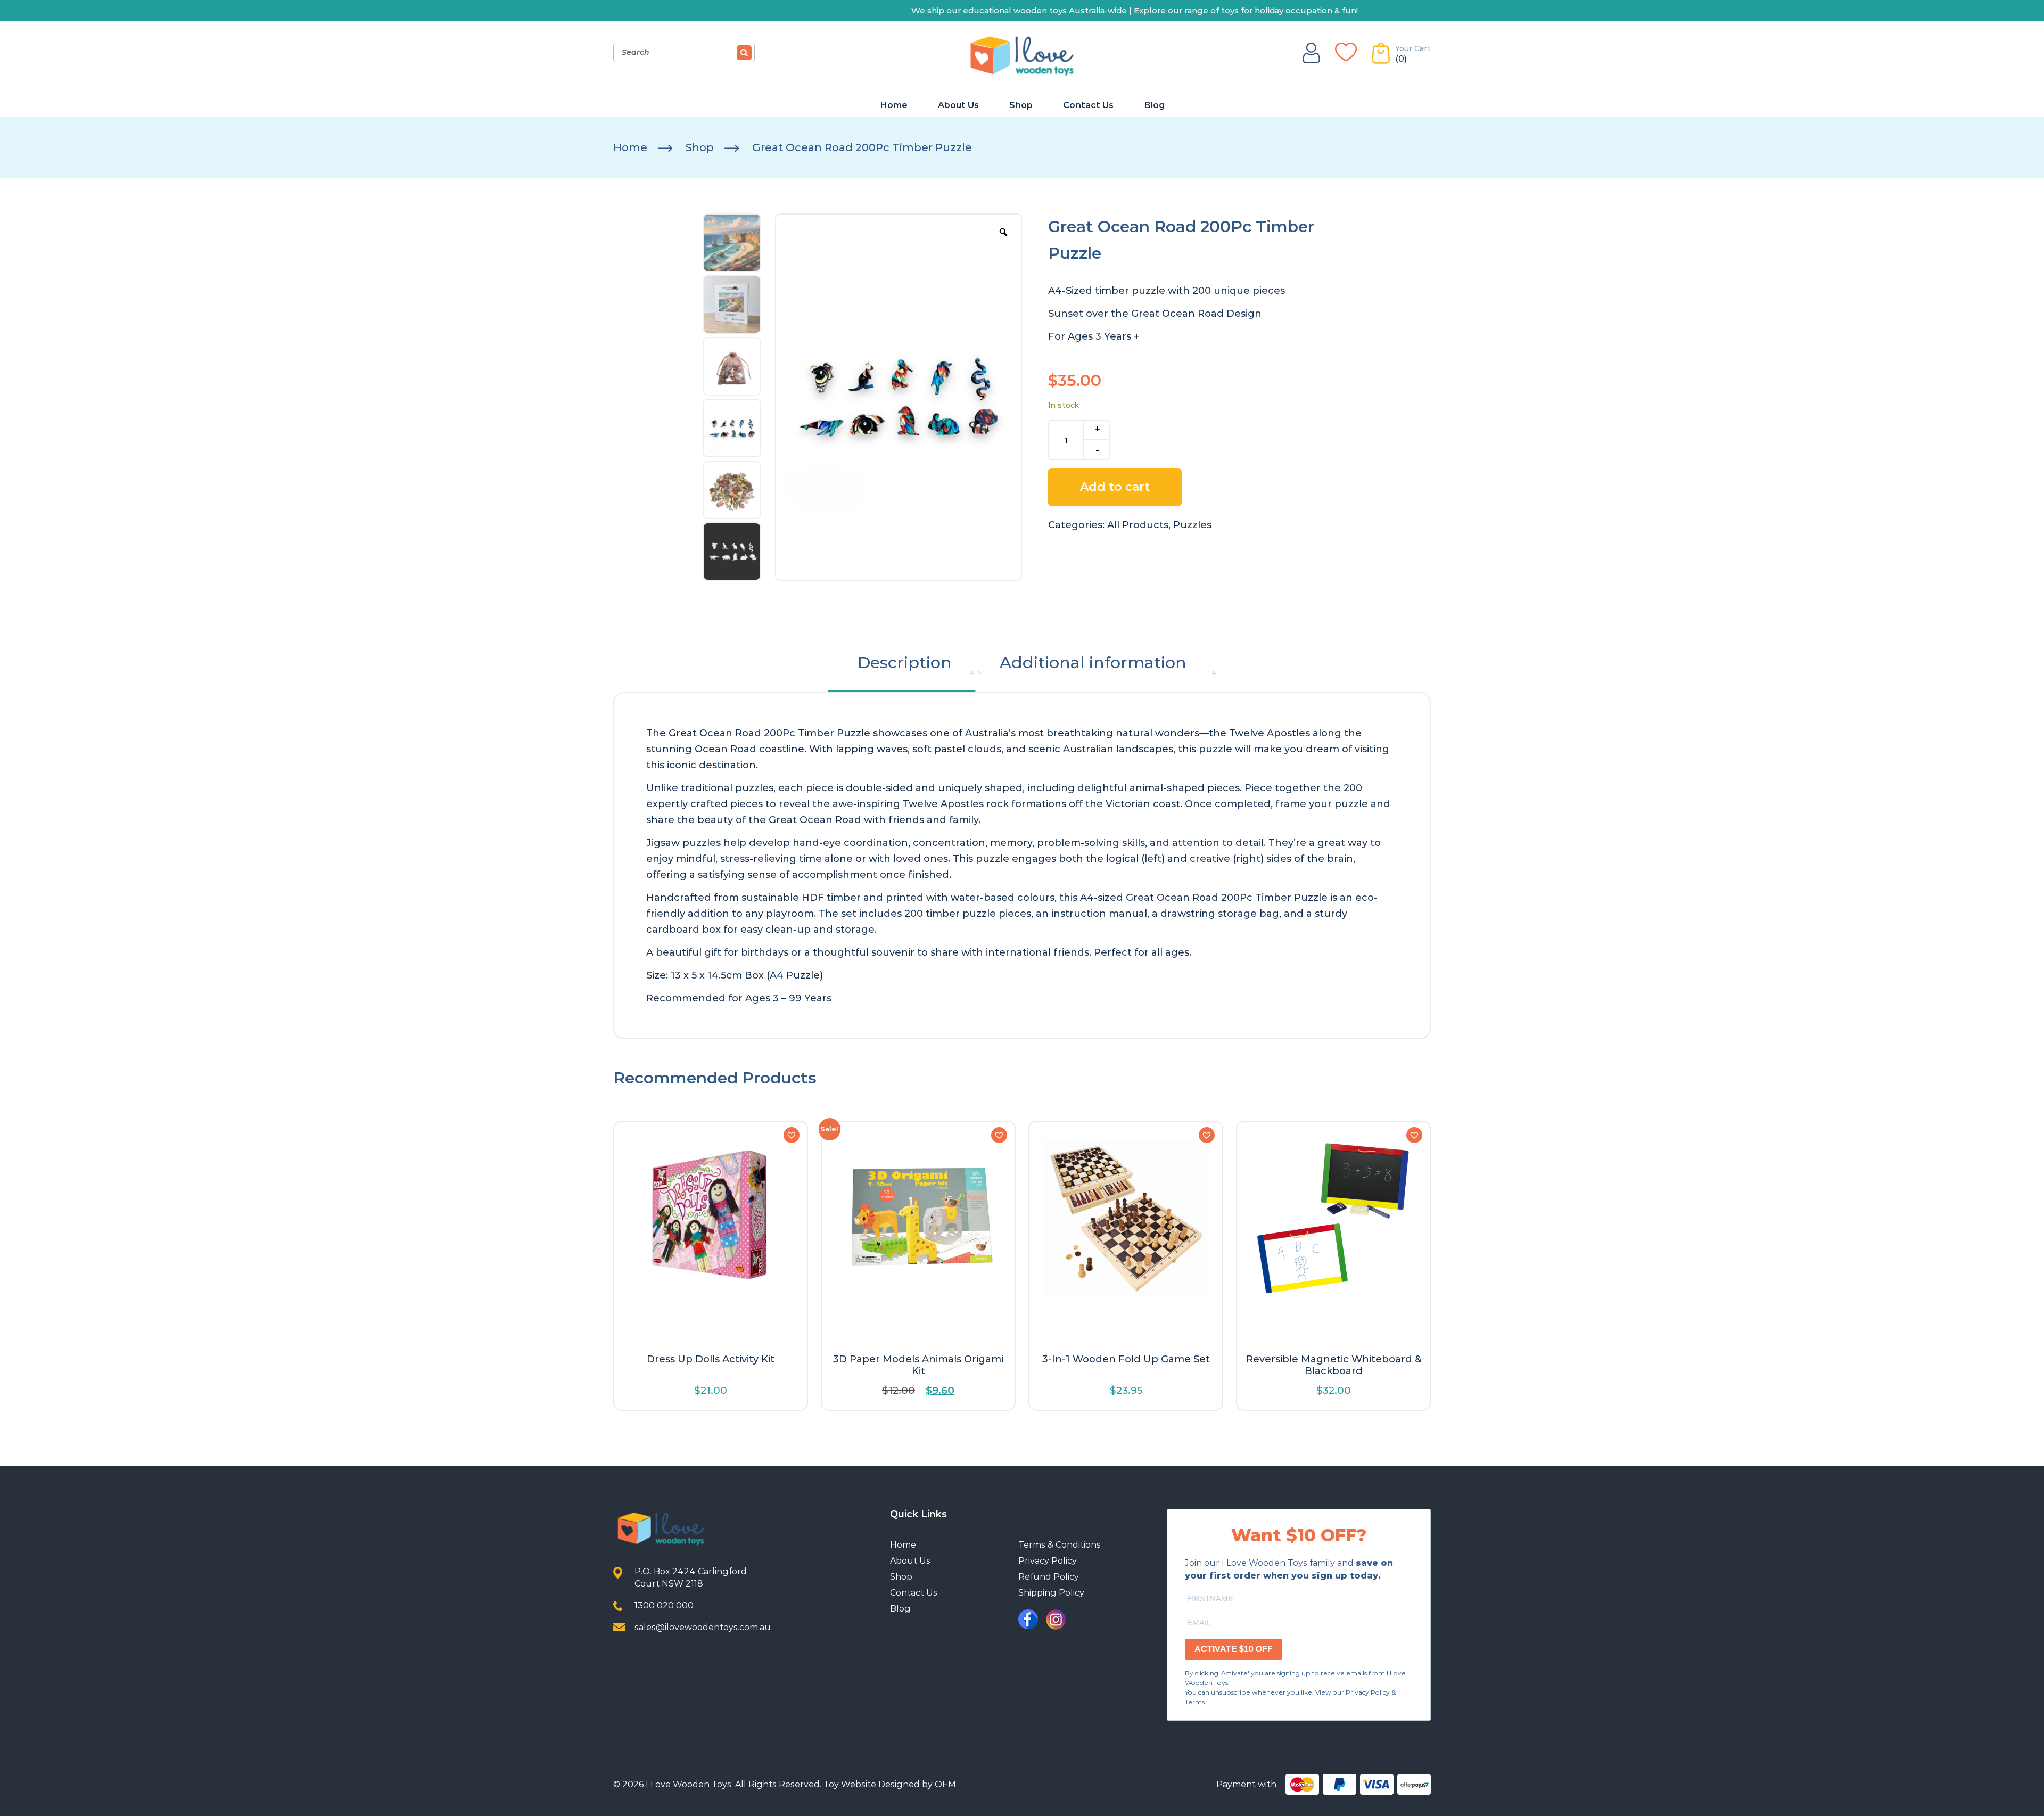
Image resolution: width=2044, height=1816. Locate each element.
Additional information (1093, 663)
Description (905, 663)
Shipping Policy (1051, 1593)
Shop (1021, 105)
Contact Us (1088, 105)
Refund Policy (1049, 1577)
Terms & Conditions (1060, 1545)
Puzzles (1192, 525)
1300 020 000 (664, 1605)
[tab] (905, 663)
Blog (1154, 105)
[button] (792, 1135)
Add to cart (1115, 487)
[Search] (744, 53)
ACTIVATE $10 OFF (1234, 1649)
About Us (958, 105)
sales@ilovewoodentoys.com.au (703, 1627)
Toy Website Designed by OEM (890, 1784)
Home (894, 105)
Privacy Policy (1048, 1561)
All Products (1138, 525)
